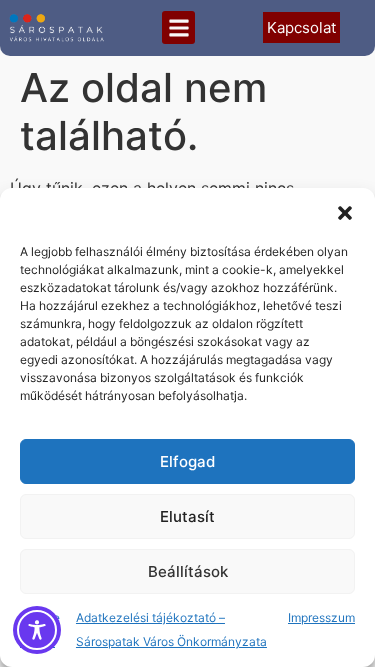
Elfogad (187, 461)
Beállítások (188, 571)
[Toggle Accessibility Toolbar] (37, 630)
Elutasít (187, 516)
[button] (345, 213)
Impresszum (321, 617)
